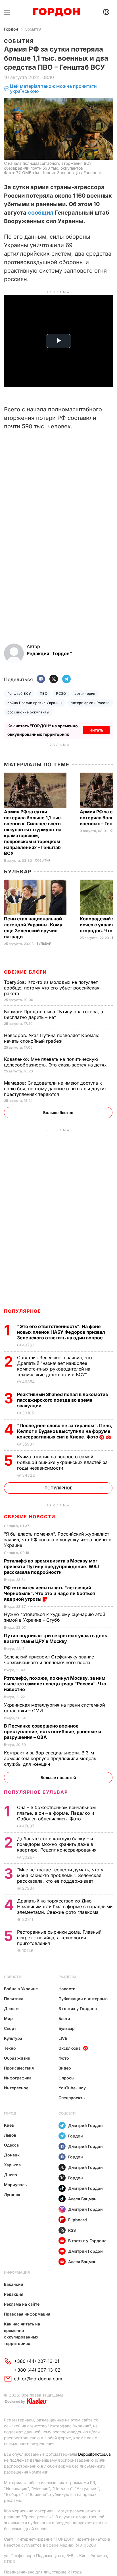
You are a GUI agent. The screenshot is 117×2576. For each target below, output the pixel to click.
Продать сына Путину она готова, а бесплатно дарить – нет (54, 1014)
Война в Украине (21, 1989)
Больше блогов (58, 1112)
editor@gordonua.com (38, 2379)
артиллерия (85, 693)
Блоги (64, 2018)
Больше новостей (58, 1777)
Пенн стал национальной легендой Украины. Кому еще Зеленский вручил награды (33, 928)
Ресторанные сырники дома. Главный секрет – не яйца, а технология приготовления (59, 1938)
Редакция (14, 2294)
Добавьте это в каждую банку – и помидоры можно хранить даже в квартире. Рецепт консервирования (58, 1844)
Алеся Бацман (82, 2199)
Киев (9, 2125)
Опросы (66, 2078)
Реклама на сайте (22, 2304)
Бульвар (18, 872)
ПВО (44, 693)
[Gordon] (56, 12)
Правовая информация (27, 2314)
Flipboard (78, 2220)
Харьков (12, 2165)
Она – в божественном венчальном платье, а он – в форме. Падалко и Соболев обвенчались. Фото (56, 1813)
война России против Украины (35, 703)
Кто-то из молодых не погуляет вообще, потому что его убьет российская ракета (52, 988)
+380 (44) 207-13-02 (37, 2370)
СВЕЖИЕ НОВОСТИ (30, 1517)
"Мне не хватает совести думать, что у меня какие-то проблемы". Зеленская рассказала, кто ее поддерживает (60, 1875)
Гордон (11, 29)
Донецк (12, 2155)
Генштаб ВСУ (19, 693)
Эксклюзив (70, 2048)
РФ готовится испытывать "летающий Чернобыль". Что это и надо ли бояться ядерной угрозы (49, 1593)
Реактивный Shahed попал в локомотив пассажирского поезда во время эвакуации (62, 1400)
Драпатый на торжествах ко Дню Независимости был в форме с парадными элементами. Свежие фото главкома (65, 1906)
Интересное (16, 2088)
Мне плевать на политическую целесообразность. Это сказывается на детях (56, 1062)
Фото (64, 2058)
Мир (8, 2018)
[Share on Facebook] (41, 679)
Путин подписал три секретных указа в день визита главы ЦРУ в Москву (56, 1638)
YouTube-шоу (72, 2088)
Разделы (67, 1977)
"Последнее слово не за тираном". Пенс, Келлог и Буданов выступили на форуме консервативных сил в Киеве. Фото (65, 1431)
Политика (14, 1999)
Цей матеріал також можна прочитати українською (53, 89)
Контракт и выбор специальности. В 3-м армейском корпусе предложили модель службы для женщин (50, 1758)
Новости (13, 1977)
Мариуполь (15, 2185)
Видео (65, 2068)
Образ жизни (17, 2058)
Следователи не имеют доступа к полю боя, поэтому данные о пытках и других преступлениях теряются (55, 1089)
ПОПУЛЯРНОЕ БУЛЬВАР (36, 1792)
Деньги (11, 2009)
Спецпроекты (72, 2098)
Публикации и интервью (83, 1999)
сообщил (41, 213)
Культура (13, 2038)
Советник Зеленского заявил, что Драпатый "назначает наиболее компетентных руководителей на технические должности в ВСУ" (55, 1366)
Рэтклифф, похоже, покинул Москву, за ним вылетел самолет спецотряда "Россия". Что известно (55, 1684)
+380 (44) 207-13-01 (37, 2361)
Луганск (12, 2195)
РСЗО (61, 693)
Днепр (11, 2175)
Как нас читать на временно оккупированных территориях (22, 2334)
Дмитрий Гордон (85, 2125)
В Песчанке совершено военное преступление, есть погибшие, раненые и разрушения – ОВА (53, 1731)
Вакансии (14, 2284)
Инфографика (18, 2078)
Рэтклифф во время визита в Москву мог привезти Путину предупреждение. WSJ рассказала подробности (51, 1566)
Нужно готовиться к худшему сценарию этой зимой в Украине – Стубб (55, 1617)
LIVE (63, 2038)
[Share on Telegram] (66, 679)
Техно (10, 2048)
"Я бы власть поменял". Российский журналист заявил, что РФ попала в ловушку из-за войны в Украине (58, 1540)
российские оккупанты (28, 712)
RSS (72, 2230)
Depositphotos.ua (94, 2454)
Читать (96, 730)
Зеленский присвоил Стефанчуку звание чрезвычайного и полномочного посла (49, 1660)
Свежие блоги (25, 972)
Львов (10, 2135)
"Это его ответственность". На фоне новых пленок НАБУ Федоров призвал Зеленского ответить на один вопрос (61, 1332)
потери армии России (90, 703)
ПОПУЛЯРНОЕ (22, 1311)
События (33, 29)
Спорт (10, 2028)
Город (10, 2113)
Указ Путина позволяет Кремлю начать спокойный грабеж (52, 1038)
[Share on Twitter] (54, 679)
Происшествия (19, 2068)
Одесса (11, 2145)
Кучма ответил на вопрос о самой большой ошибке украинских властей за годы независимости (62, 1462)
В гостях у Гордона (78, 2009)
